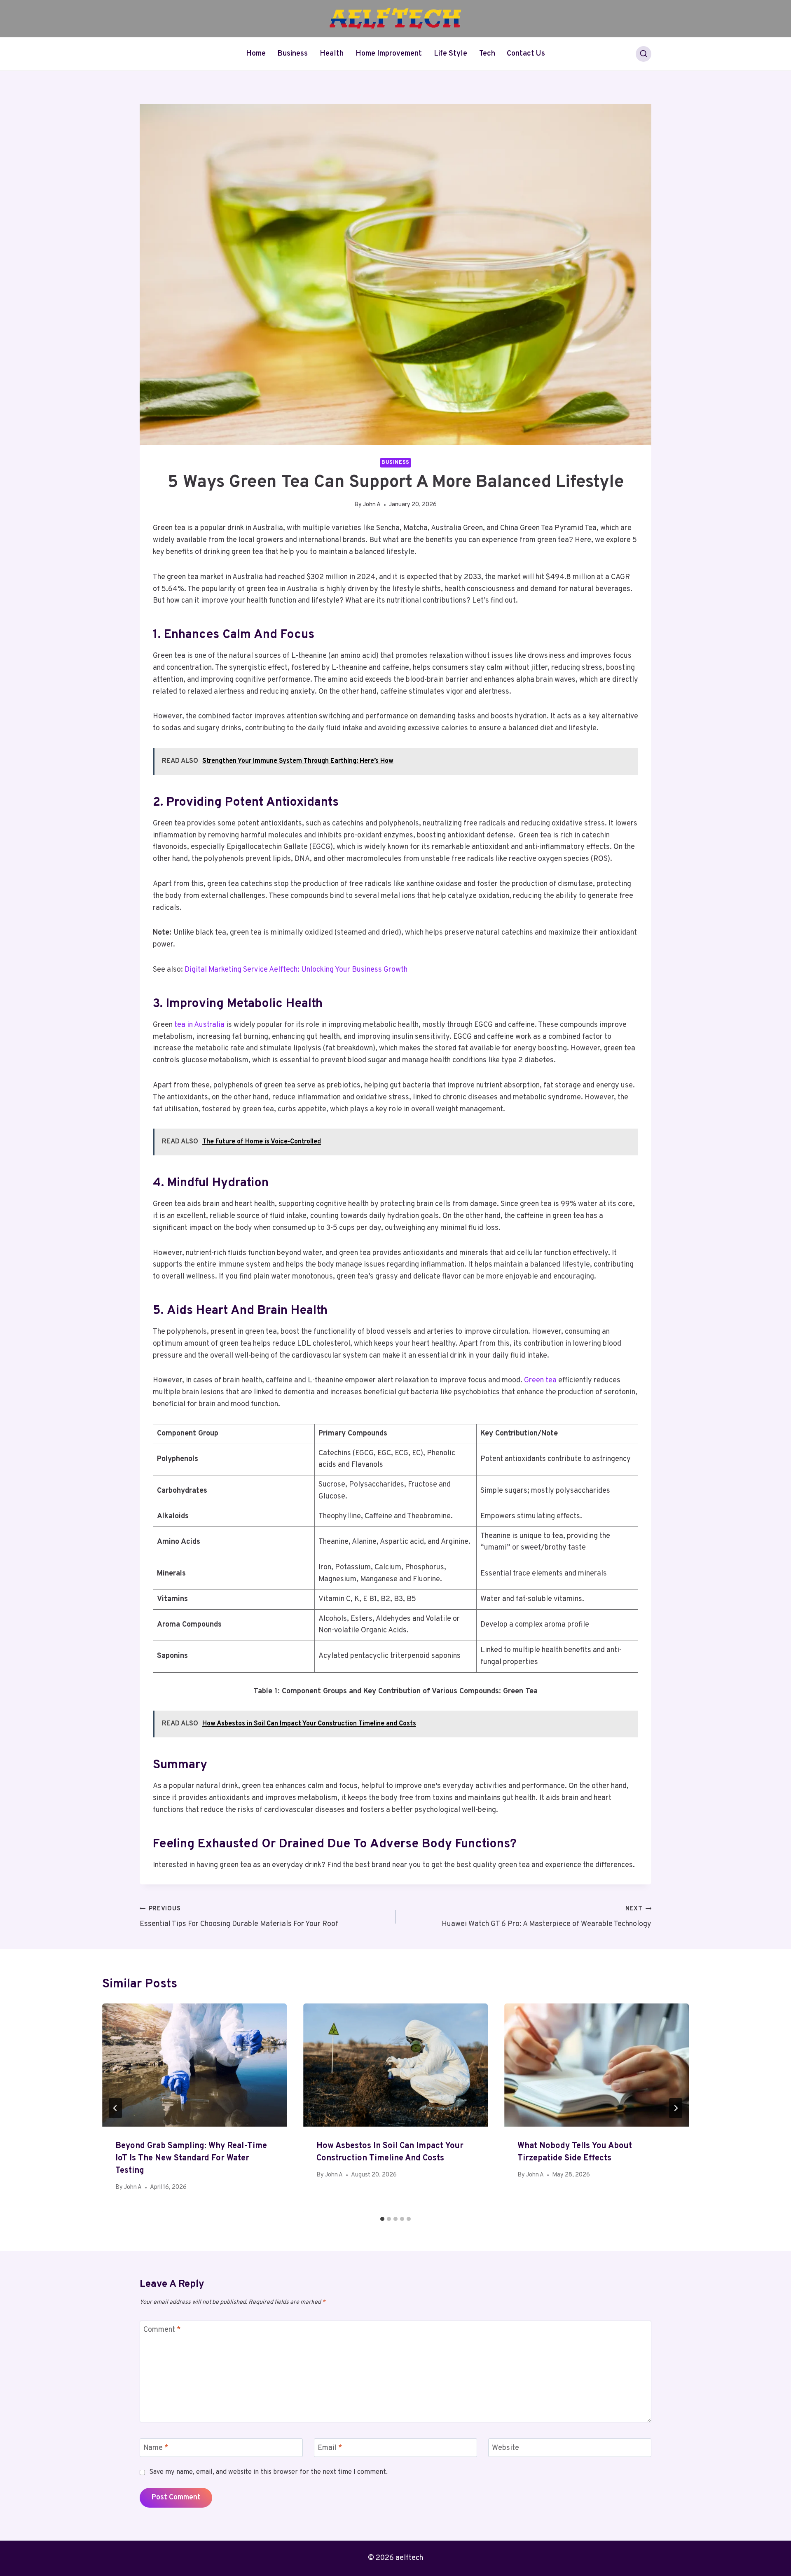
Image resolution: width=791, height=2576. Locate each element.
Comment (162, 2330)
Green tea (540, 1380)
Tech (487, 54)
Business (293, 54)
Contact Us (526, 54)
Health (332, 54)
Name (156, 2448)
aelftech (409, 2558)
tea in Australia (199, 1025)
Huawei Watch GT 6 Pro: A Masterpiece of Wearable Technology (546, 1917)
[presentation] (194, 2065)
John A (372, 505)
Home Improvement (389, 54)
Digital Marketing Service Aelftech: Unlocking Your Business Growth (296, 970)
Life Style (450, 54)
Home (256, 54)
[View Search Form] (644, 54)
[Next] (676, 2108)
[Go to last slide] (115, 2108)
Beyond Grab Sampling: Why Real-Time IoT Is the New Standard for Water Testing (191, 2158)
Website (505, 2448)
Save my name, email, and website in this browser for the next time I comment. (268, 2472)
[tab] (382, 2219)
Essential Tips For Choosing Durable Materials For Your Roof (239, 1917)
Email (330, 2448)
